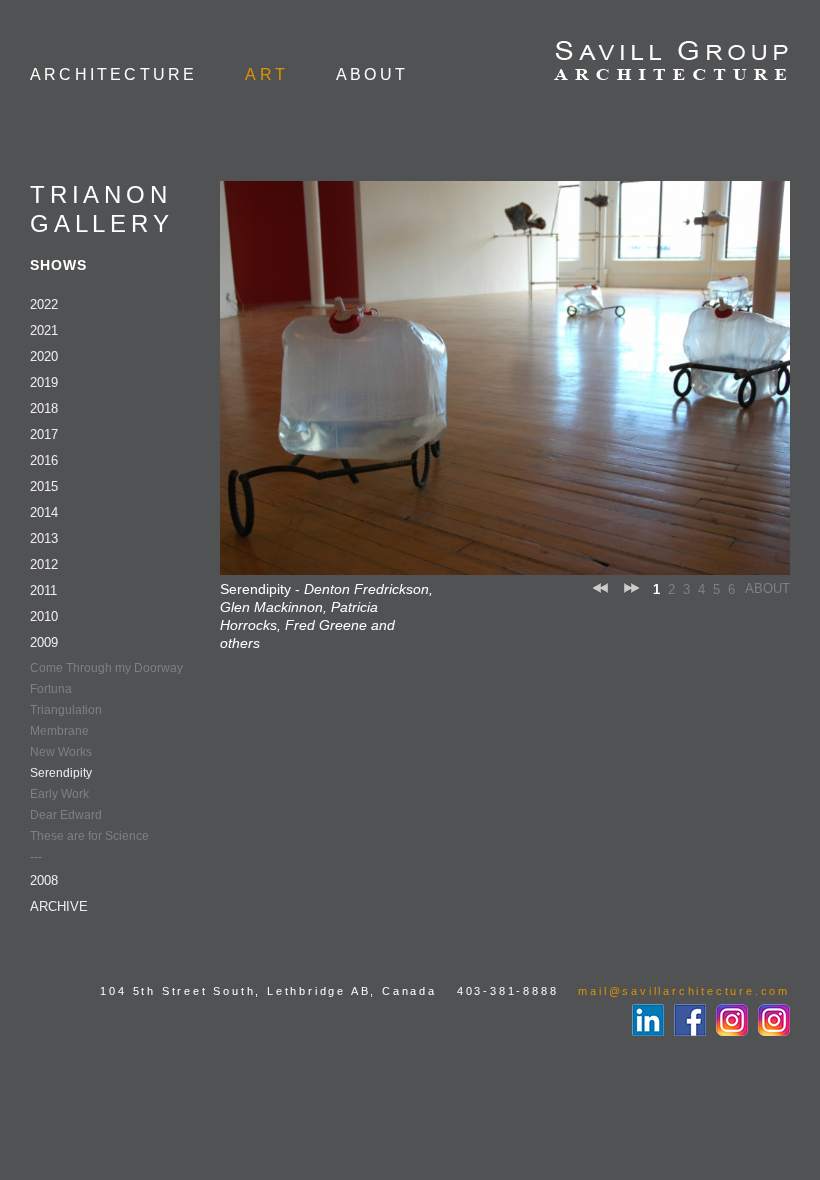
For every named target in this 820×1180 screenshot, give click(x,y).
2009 (44, 642)
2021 (44, 330)
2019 (44, 382)
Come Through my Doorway (106, 668)
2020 (44, 356)
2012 (44, 564)
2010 (44, 616)
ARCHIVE (59, 906)
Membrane (59, 731)
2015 (44, 486)
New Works (61, 752)
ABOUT (767, 588)
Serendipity (61, 773)
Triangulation (66, 710)
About (372, 74)
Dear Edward (66, 815)
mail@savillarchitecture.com (684, 991)
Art (266, 74)
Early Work (59, 794)
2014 (44, 512)
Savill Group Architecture (672, 62)
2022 (44, 304)
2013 (44, 538)
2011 (43, 590)
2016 (44, 460)
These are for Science (89, 836)
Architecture (113, 74)
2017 (44, 434)
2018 (44, 408)
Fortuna (51, 689)
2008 (44, 880)
